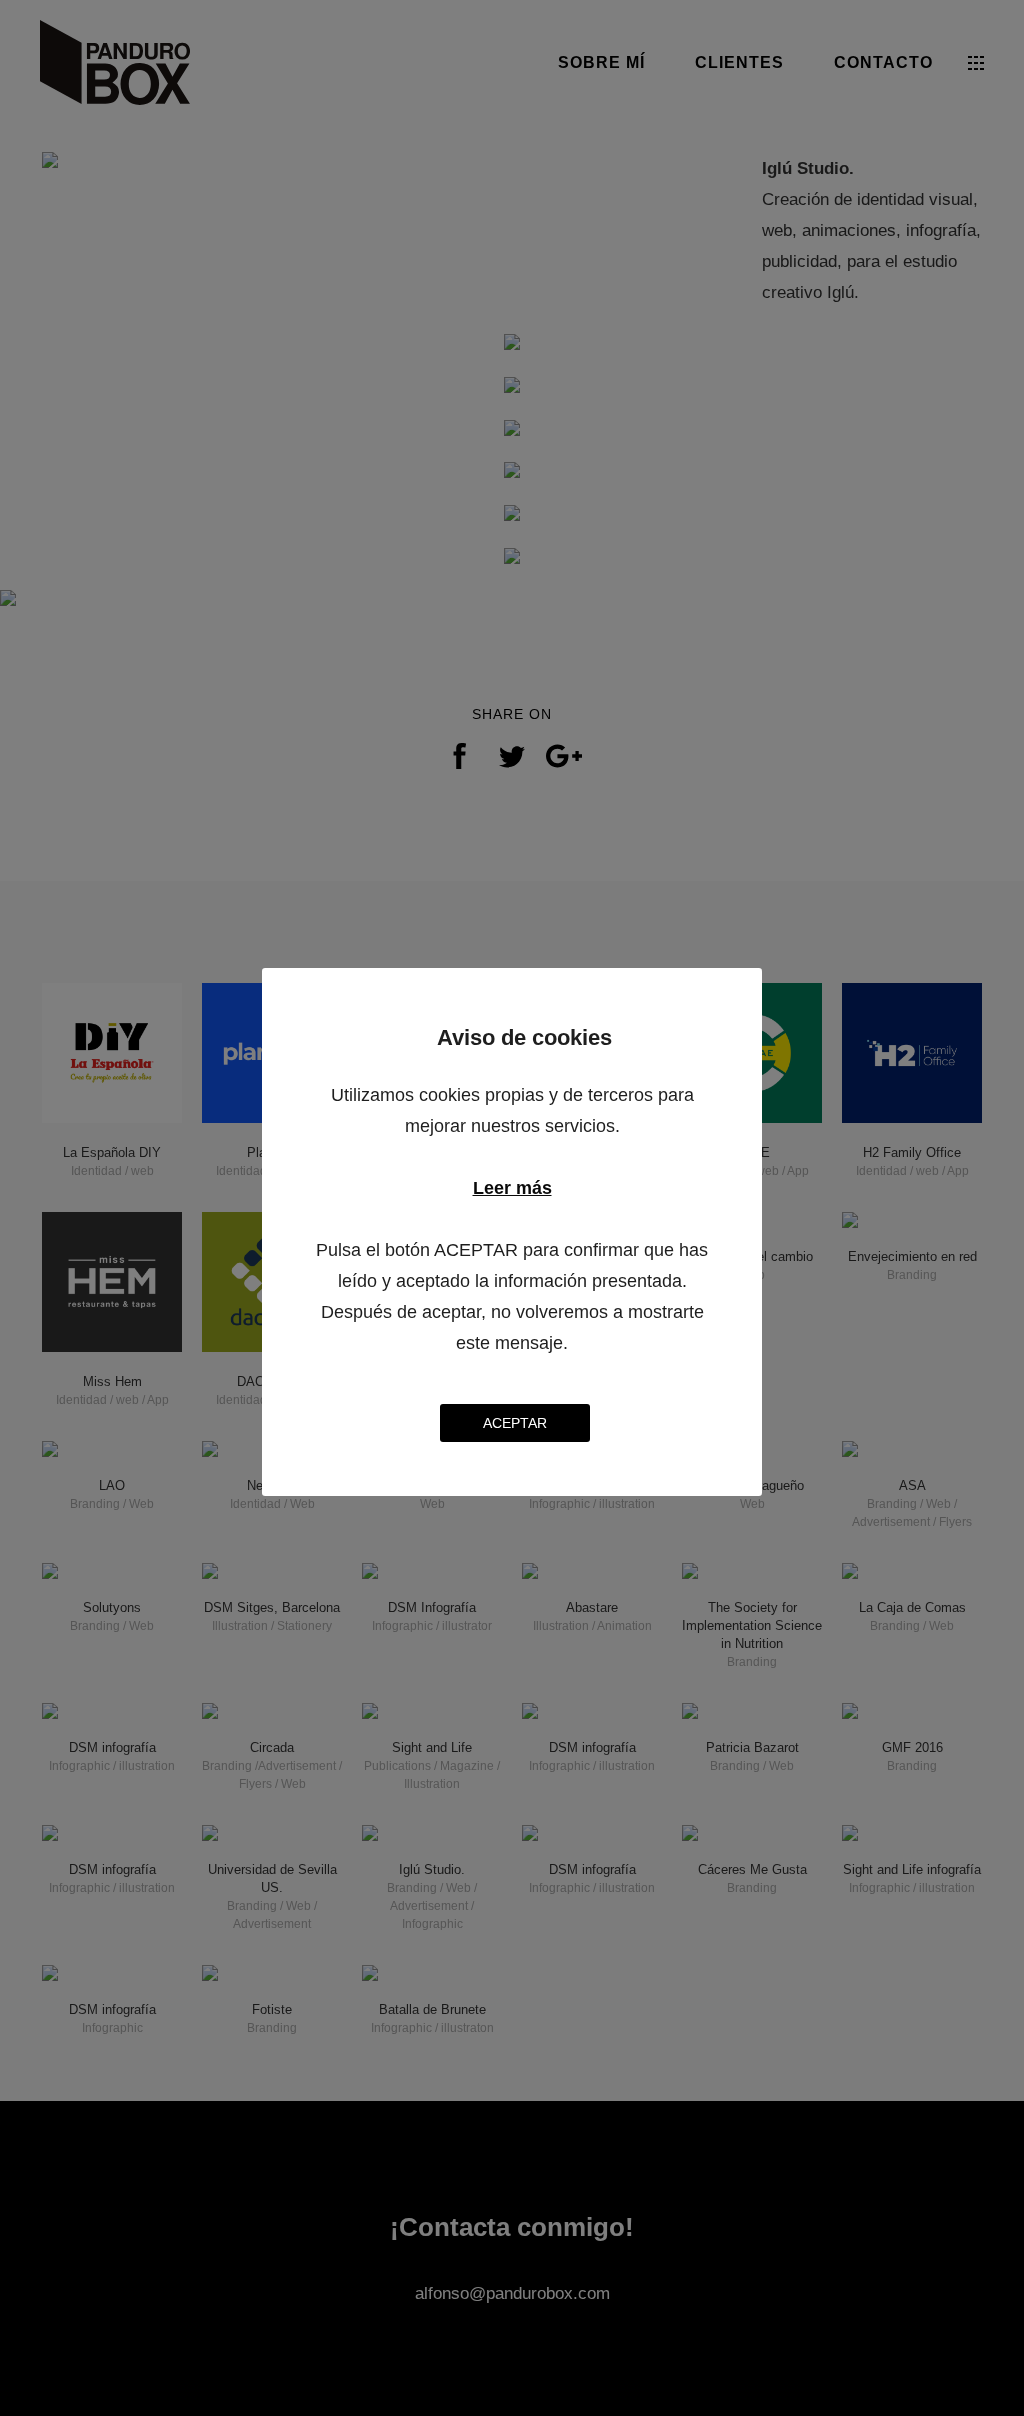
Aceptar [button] (515, 1423)
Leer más (512, 1188)
